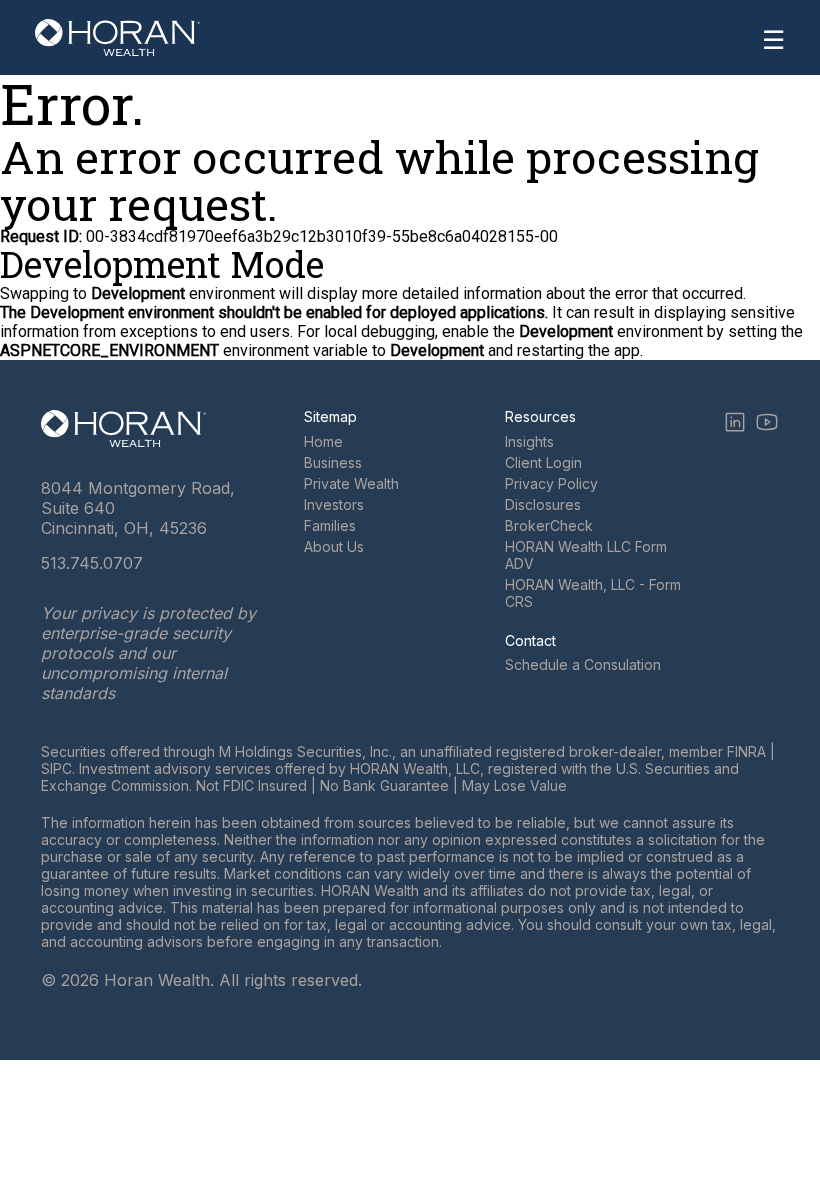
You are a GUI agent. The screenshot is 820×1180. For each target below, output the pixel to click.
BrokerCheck (549, 525)
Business (333, 462)
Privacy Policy (551, 483)
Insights (529, 441)
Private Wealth (351, 483)
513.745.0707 (92, 563)
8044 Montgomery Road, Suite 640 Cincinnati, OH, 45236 (138, 508)
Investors (334, 504)
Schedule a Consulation (583, 664)
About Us (334, 546)
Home (323, 441)
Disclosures (543, 504)
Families (330, 525)
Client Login (543, 462)
